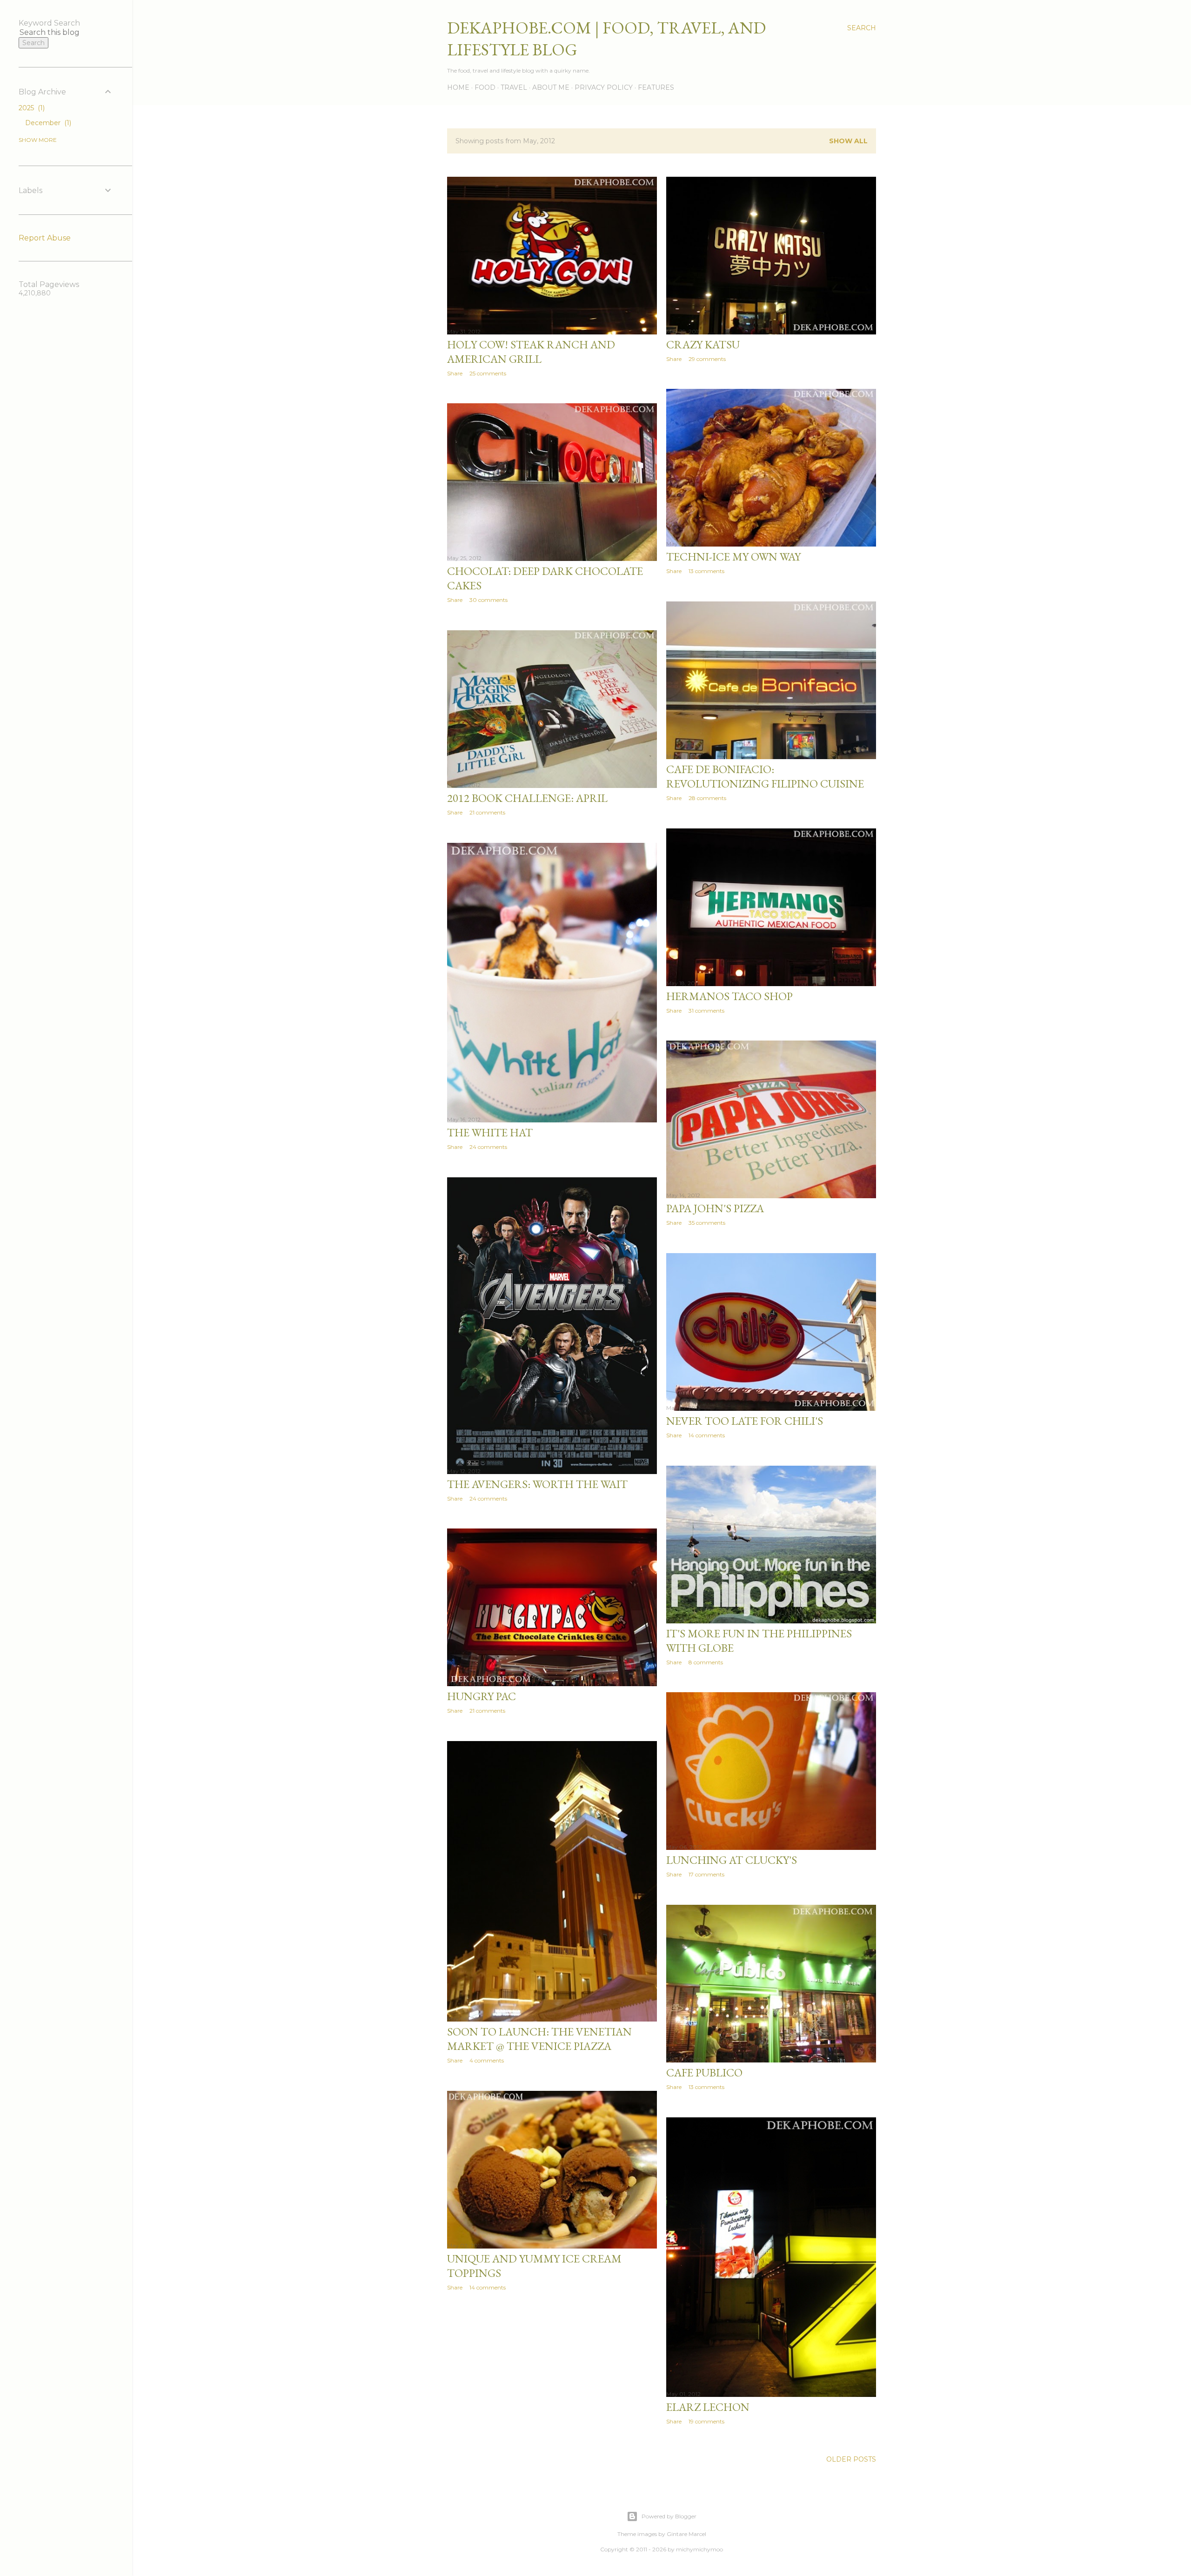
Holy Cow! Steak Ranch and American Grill (531, 352)
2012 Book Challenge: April (527, 798)
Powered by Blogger (669, 2516)
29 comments (707, 359)
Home (458, 87)
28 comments (707, 798)
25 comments (488, 373)
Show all (848, 141)
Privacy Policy (604, 87)
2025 (31, 108)
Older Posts (851, 2459)
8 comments (706, 1662)
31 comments (706, 1011)
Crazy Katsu (703, 344)
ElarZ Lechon (708, 2407)
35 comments (707, 1223)
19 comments (706, 2421)
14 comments (707, 1435)
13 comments (706, 571)
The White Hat (490, 1132)
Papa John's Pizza (715, 1208)
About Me (551, 87)
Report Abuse (45, 238)
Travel (514, 87)
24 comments (488, 1147)
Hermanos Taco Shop (729, 996)
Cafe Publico (704, 2072)
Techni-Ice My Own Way (733, 557)
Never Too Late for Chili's (745, 1421)
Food (485, 87)
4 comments (487, 2060)
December (47, 123)
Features (656, 87)
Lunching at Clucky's (732, 1860)
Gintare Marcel (686, 2534)
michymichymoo (699, 2549)
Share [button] (455, 373)
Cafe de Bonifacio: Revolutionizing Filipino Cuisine (765, 776)
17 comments (706, 1874)
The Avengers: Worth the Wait (537, 1484)
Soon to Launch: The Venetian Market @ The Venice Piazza (539, 2039)
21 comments (487, 812)
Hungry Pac (482, 1696)
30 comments (488, 600)
